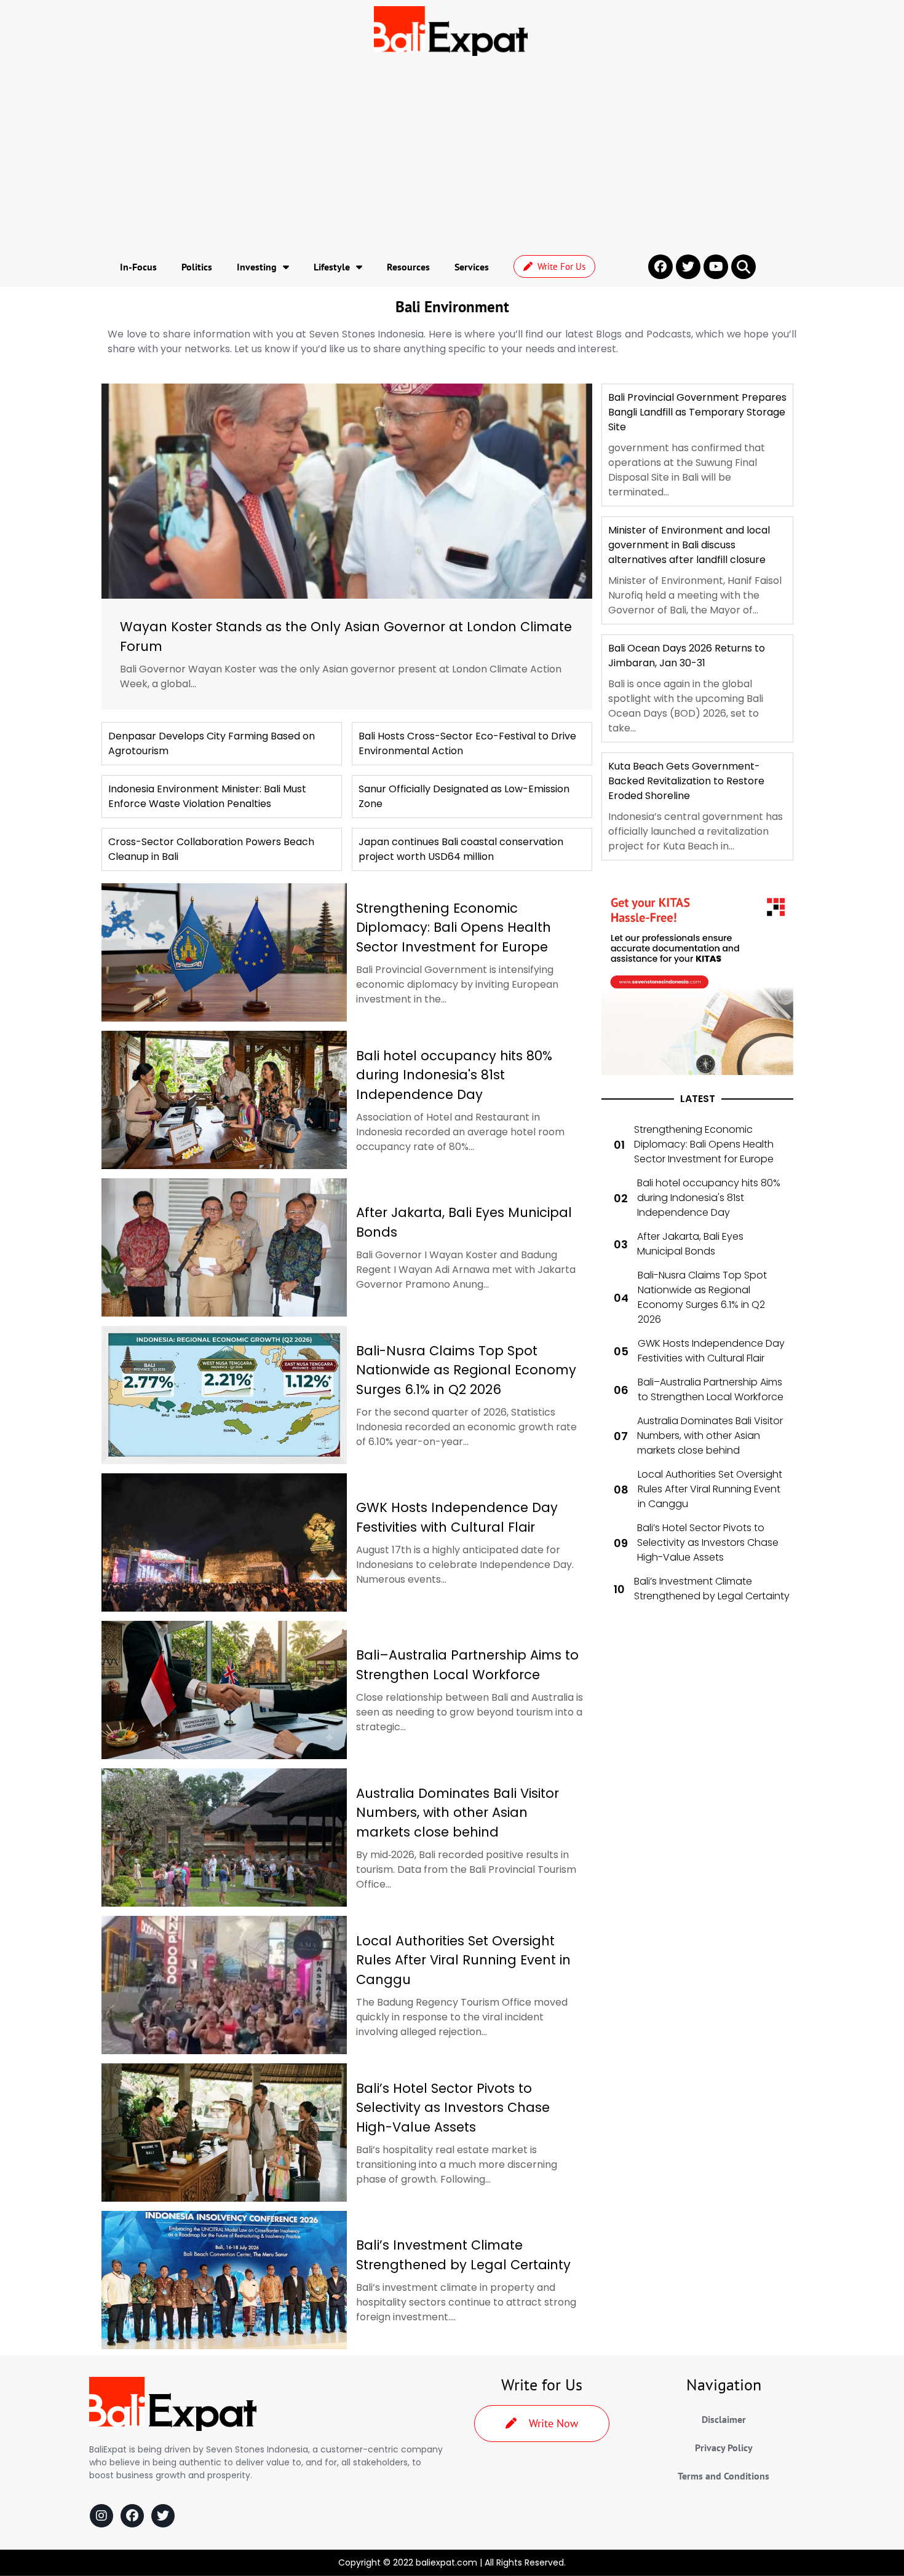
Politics (197, 267)
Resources (408, 267)
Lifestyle (332, 267)
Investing (257, 267)
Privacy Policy (724, 2448)
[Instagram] (101, 2516)
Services (472, 267)
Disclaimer (724, 2419)
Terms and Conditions (724, 2476)
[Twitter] (163, 2516)
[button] (743, 267)
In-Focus (138, 267)
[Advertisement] (452, 154)
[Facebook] (132, 2516)
